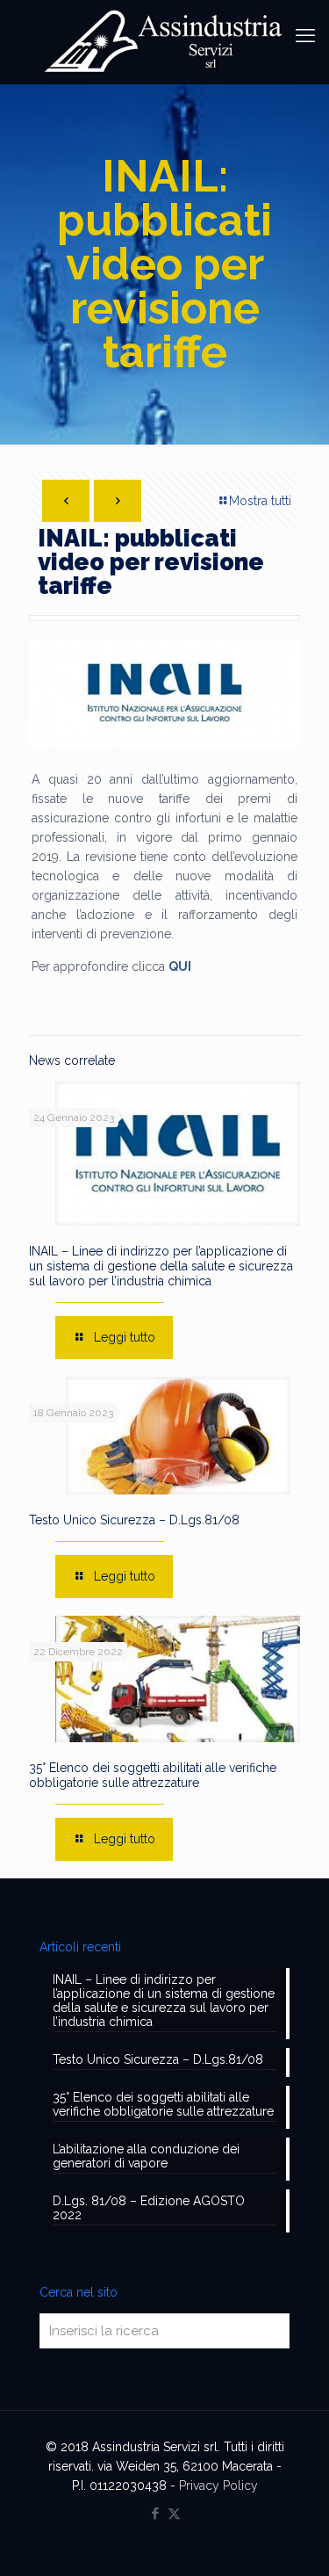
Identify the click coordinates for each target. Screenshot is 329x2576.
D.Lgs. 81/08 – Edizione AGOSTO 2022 (149, 2208)
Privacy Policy (218, 2486)
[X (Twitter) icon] (174, 2514)
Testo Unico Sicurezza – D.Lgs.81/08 (134, 1520)
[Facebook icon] (156, 2514)
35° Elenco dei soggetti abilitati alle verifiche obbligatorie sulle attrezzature (153, 1775)
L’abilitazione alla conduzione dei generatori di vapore (146, 2156)
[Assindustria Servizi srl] (164, 42)
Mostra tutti (260, 501)
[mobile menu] (305, 35)
